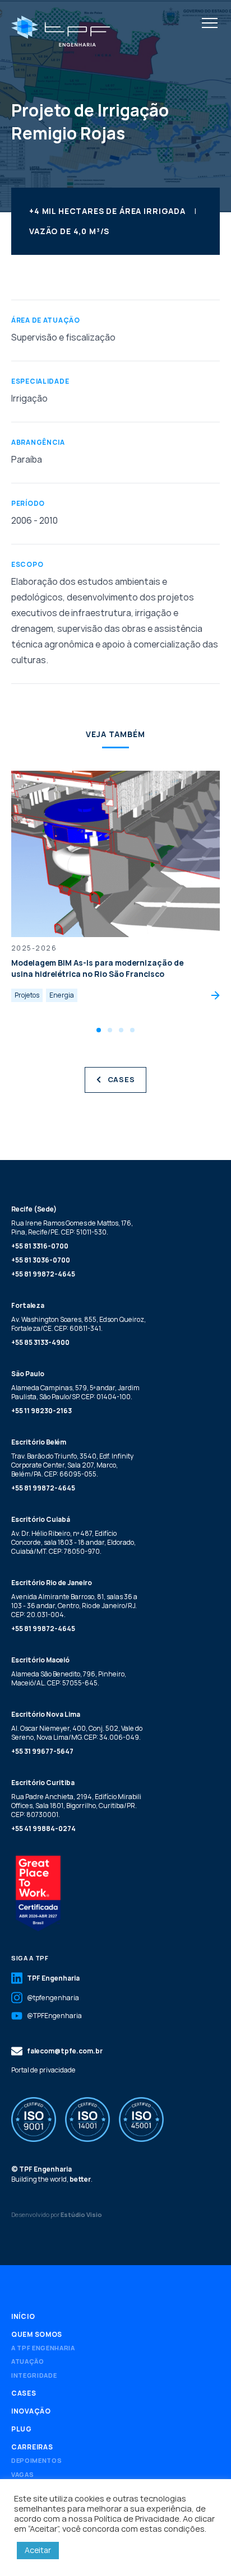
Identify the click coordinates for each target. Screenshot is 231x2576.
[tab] (99, 1030)
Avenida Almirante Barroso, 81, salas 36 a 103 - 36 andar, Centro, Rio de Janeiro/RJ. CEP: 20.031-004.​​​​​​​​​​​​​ (74, 1606)
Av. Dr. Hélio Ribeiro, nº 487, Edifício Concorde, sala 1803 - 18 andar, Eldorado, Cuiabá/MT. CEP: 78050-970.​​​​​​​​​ (73, 1542)
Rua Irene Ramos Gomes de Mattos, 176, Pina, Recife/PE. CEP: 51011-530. (72, 1228)
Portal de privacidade (43, 2070)
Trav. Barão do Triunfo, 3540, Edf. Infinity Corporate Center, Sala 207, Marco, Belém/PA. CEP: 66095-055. (72, 1465)
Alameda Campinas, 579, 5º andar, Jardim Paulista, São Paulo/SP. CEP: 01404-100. (75, 1392)
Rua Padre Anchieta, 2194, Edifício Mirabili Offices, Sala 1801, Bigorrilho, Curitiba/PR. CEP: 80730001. (76, 1806)
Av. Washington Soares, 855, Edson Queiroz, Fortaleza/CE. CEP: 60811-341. (78, 1324)
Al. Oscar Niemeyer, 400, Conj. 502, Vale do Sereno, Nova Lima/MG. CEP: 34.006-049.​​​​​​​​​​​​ (77, 1733)
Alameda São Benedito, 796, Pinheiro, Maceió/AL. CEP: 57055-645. (69, 1678)
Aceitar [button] (38, 2550)
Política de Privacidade (137, 2518)
